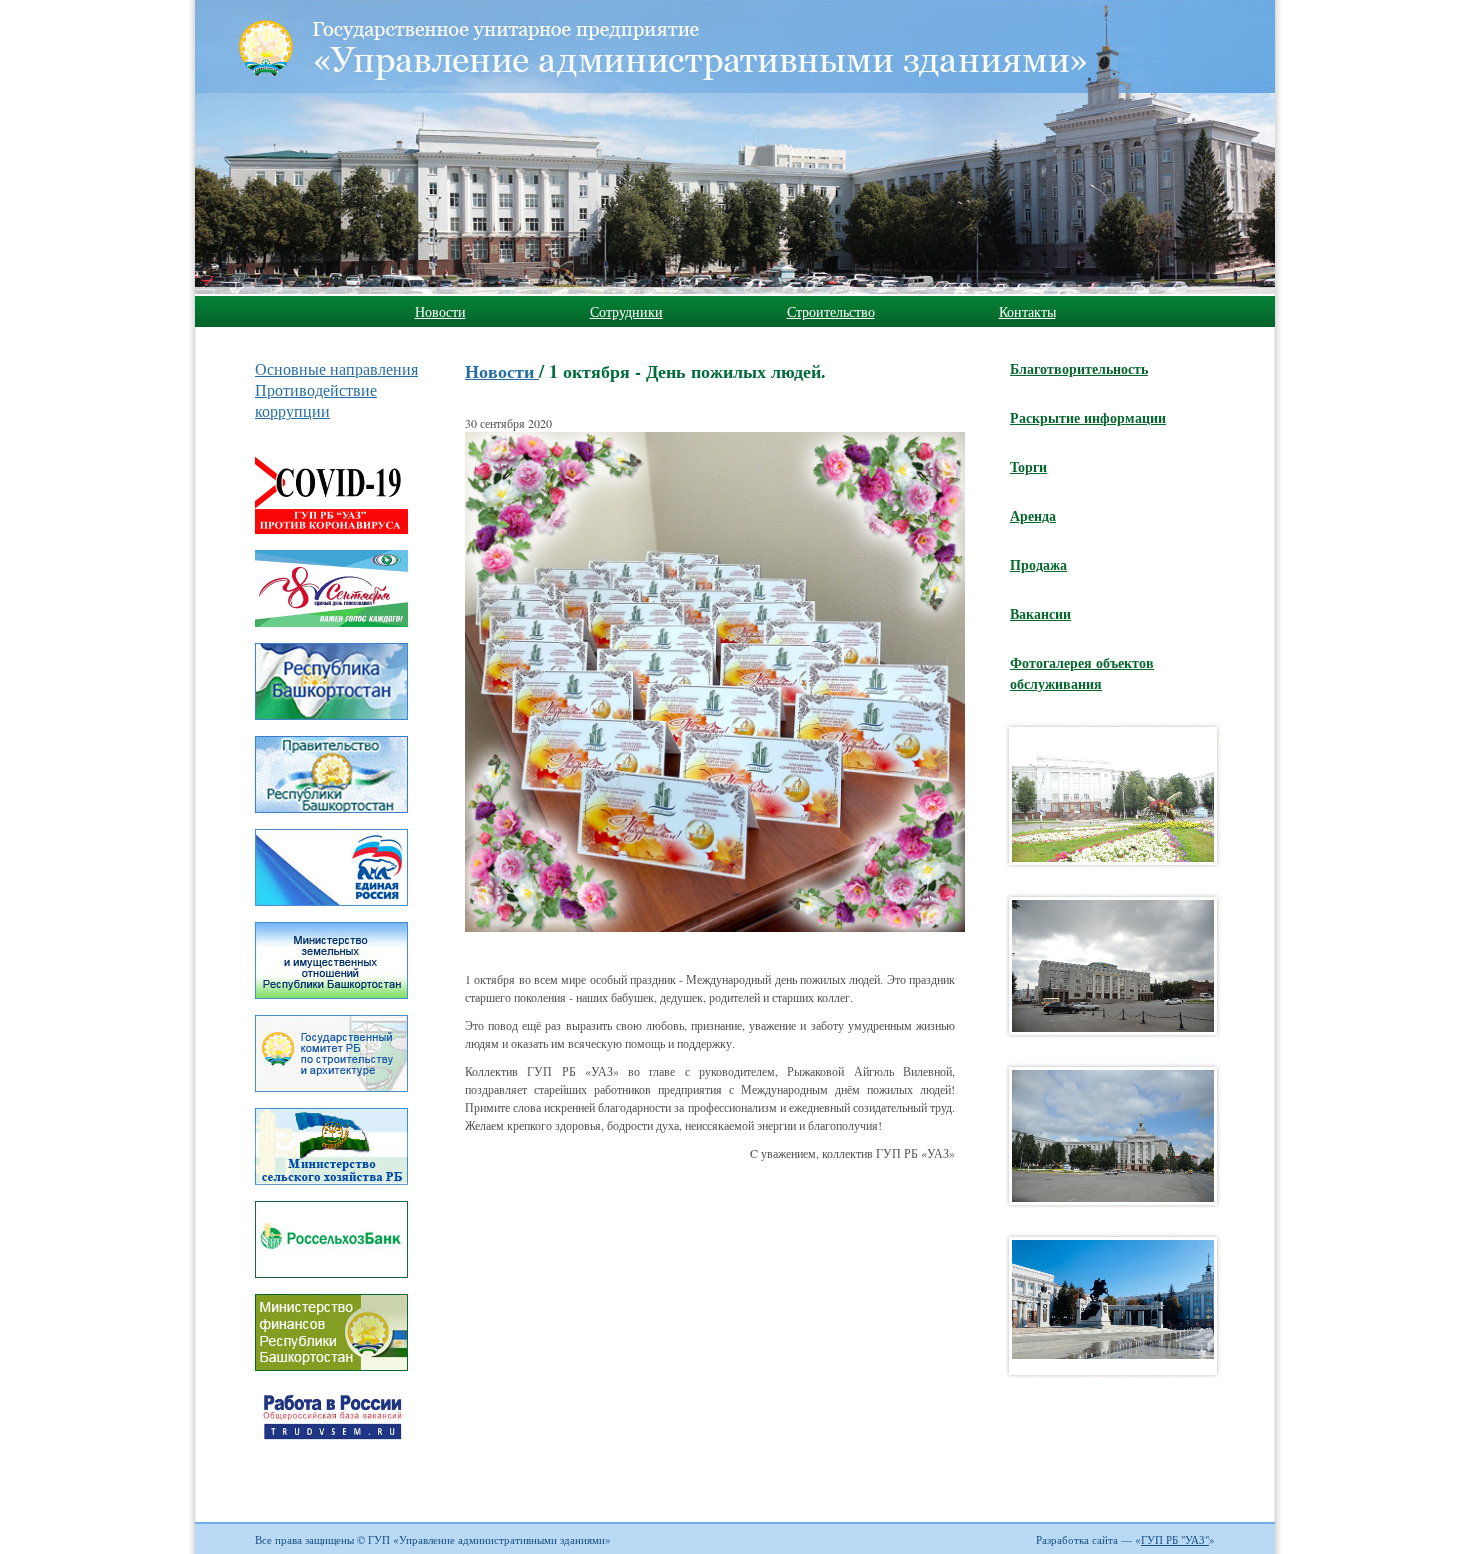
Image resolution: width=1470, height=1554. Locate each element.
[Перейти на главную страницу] (560, 50)
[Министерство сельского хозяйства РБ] (331, 1188)
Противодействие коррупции (316, 400)
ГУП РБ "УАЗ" (1175, 1539)
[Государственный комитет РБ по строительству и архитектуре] (331, 1095)
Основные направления (336, 368)
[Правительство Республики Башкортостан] (331, 816)
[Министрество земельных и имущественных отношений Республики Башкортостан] (331, 1002)
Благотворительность (1079, 368)
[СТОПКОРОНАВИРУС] (331, 537)
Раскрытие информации (1088, 417)
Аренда (1033, 515)
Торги (1028, 466)
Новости (440, 311)
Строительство (831, 311)
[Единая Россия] (331, 909)
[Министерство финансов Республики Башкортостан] (331, 1374)
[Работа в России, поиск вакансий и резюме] (331, 1467)
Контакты (1027, 311)
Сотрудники (626, 311)
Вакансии (1040, 613)
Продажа (1038, 564)
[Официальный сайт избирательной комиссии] (331, 630)
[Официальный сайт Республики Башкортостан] (331, 723)
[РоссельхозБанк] (331, 1281)
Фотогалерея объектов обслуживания (1082, 673)
